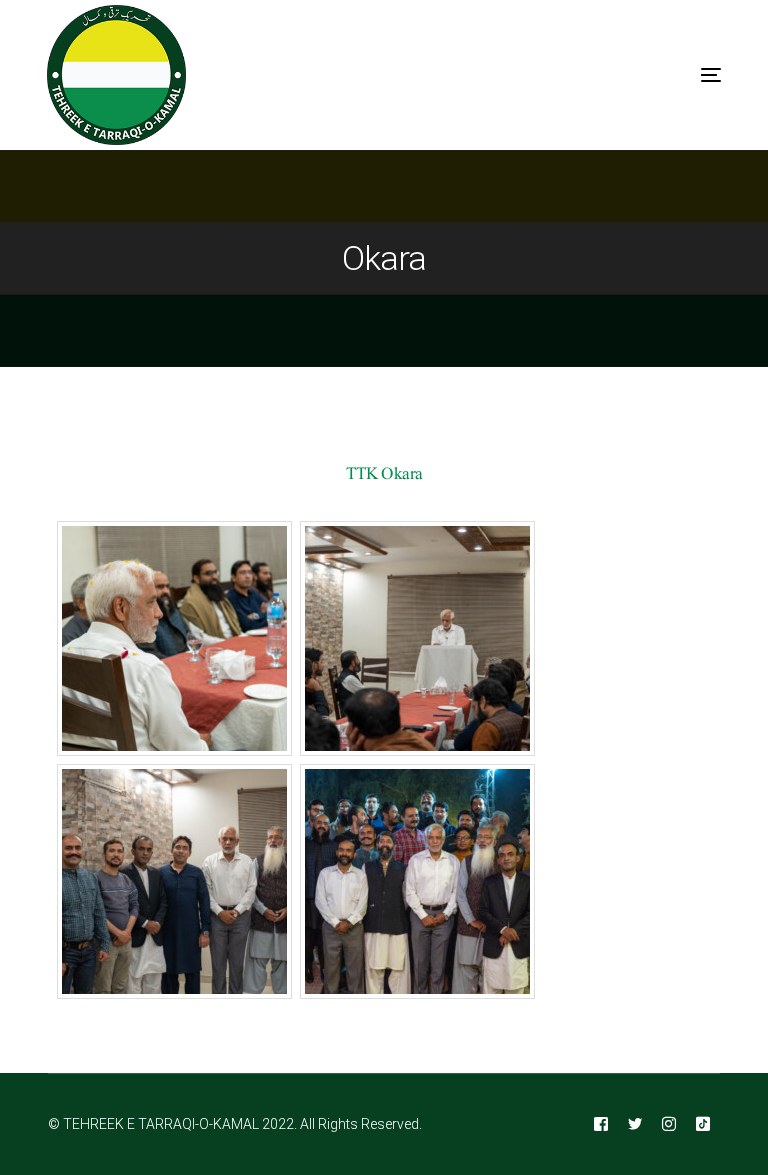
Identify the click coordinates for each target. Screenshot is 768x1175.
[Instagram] (669, 1125)
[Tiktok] (703, 1125)
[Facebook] (601, 1125)
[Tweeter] (635, 1125)
